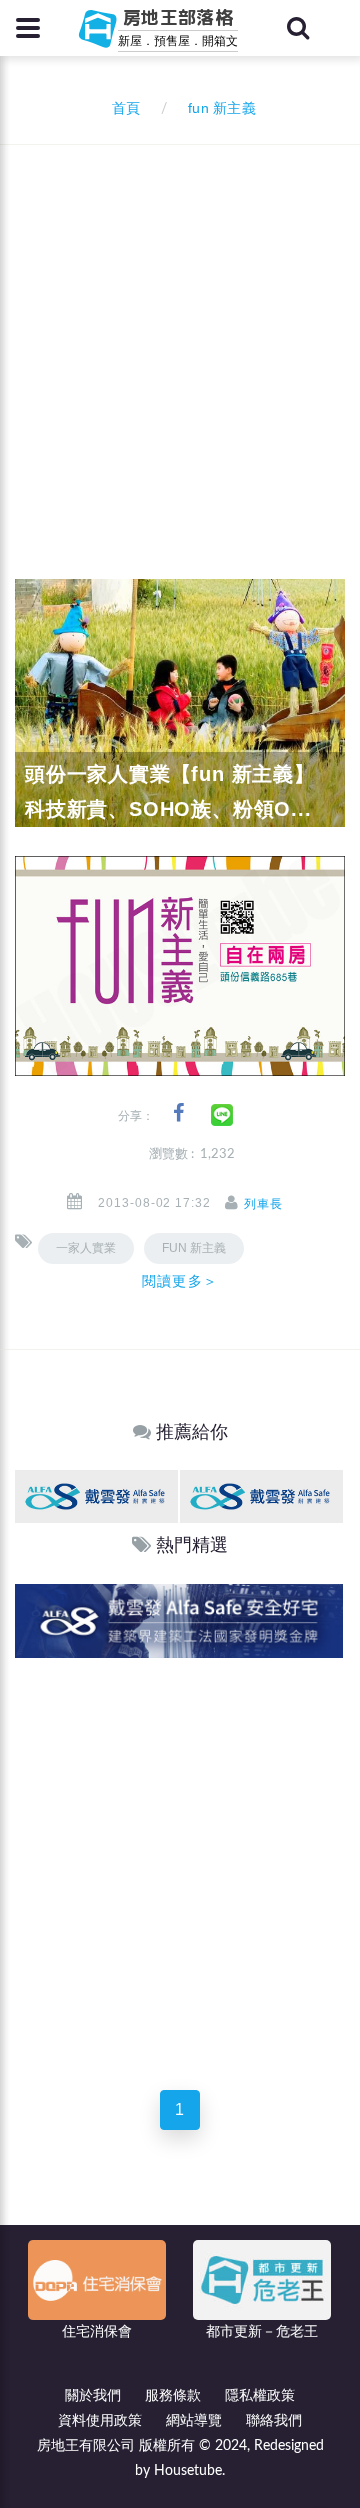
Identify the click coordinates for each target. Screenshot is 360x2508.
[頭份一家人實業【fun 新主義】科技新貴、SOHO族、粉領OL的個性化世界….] (180, 702)
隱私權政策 (260, 2396)
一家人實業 (86, 1248)
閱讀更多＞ (180, 1281)
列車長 (263, 1204)
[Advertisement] (180, 335)
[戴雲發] (96, 1496)
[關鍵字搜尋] (298, 28)
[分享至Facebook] (178, 1113)
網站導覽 (194, 2421)
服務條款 (173, 2396)
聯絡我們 (274, 2421)
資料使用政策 (100, 2421)
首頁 (122, 109)
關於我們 (93, 2396)
